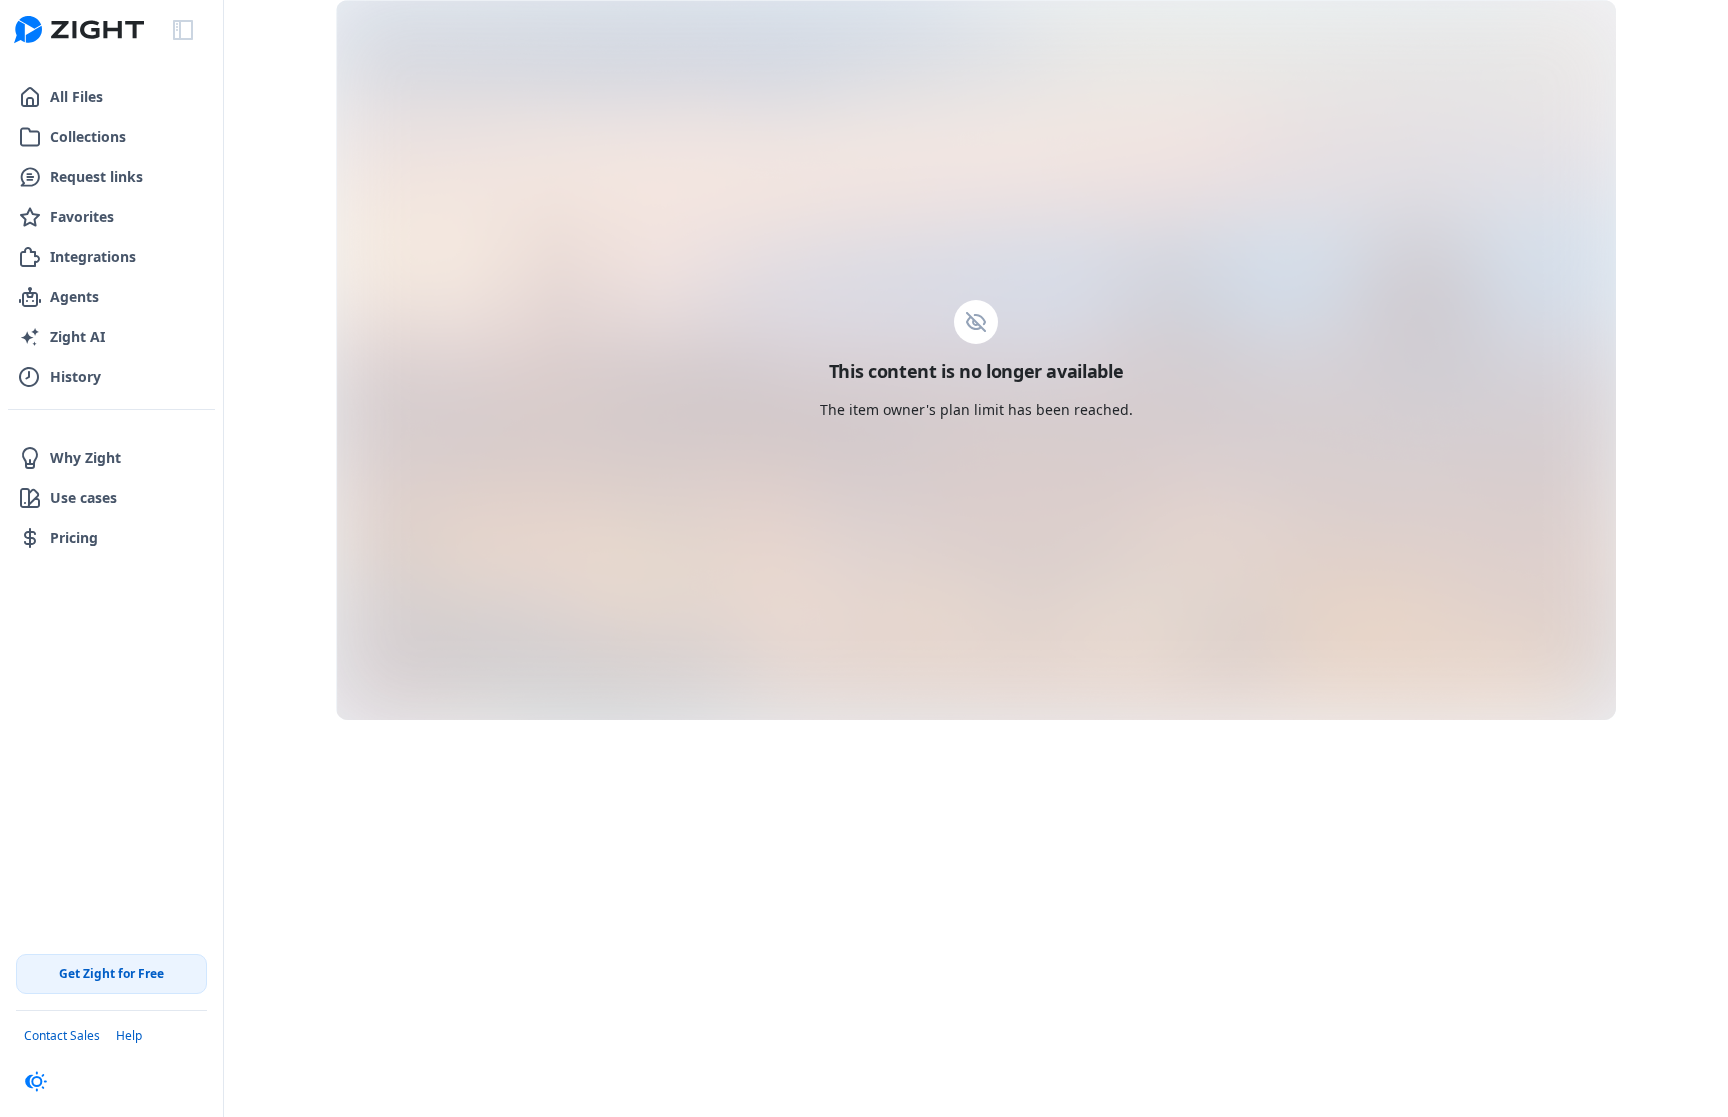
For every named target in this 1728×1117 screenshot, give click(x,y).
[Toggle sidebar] (183, 30)
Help (129, 1035)
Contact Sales (62, 1035)
